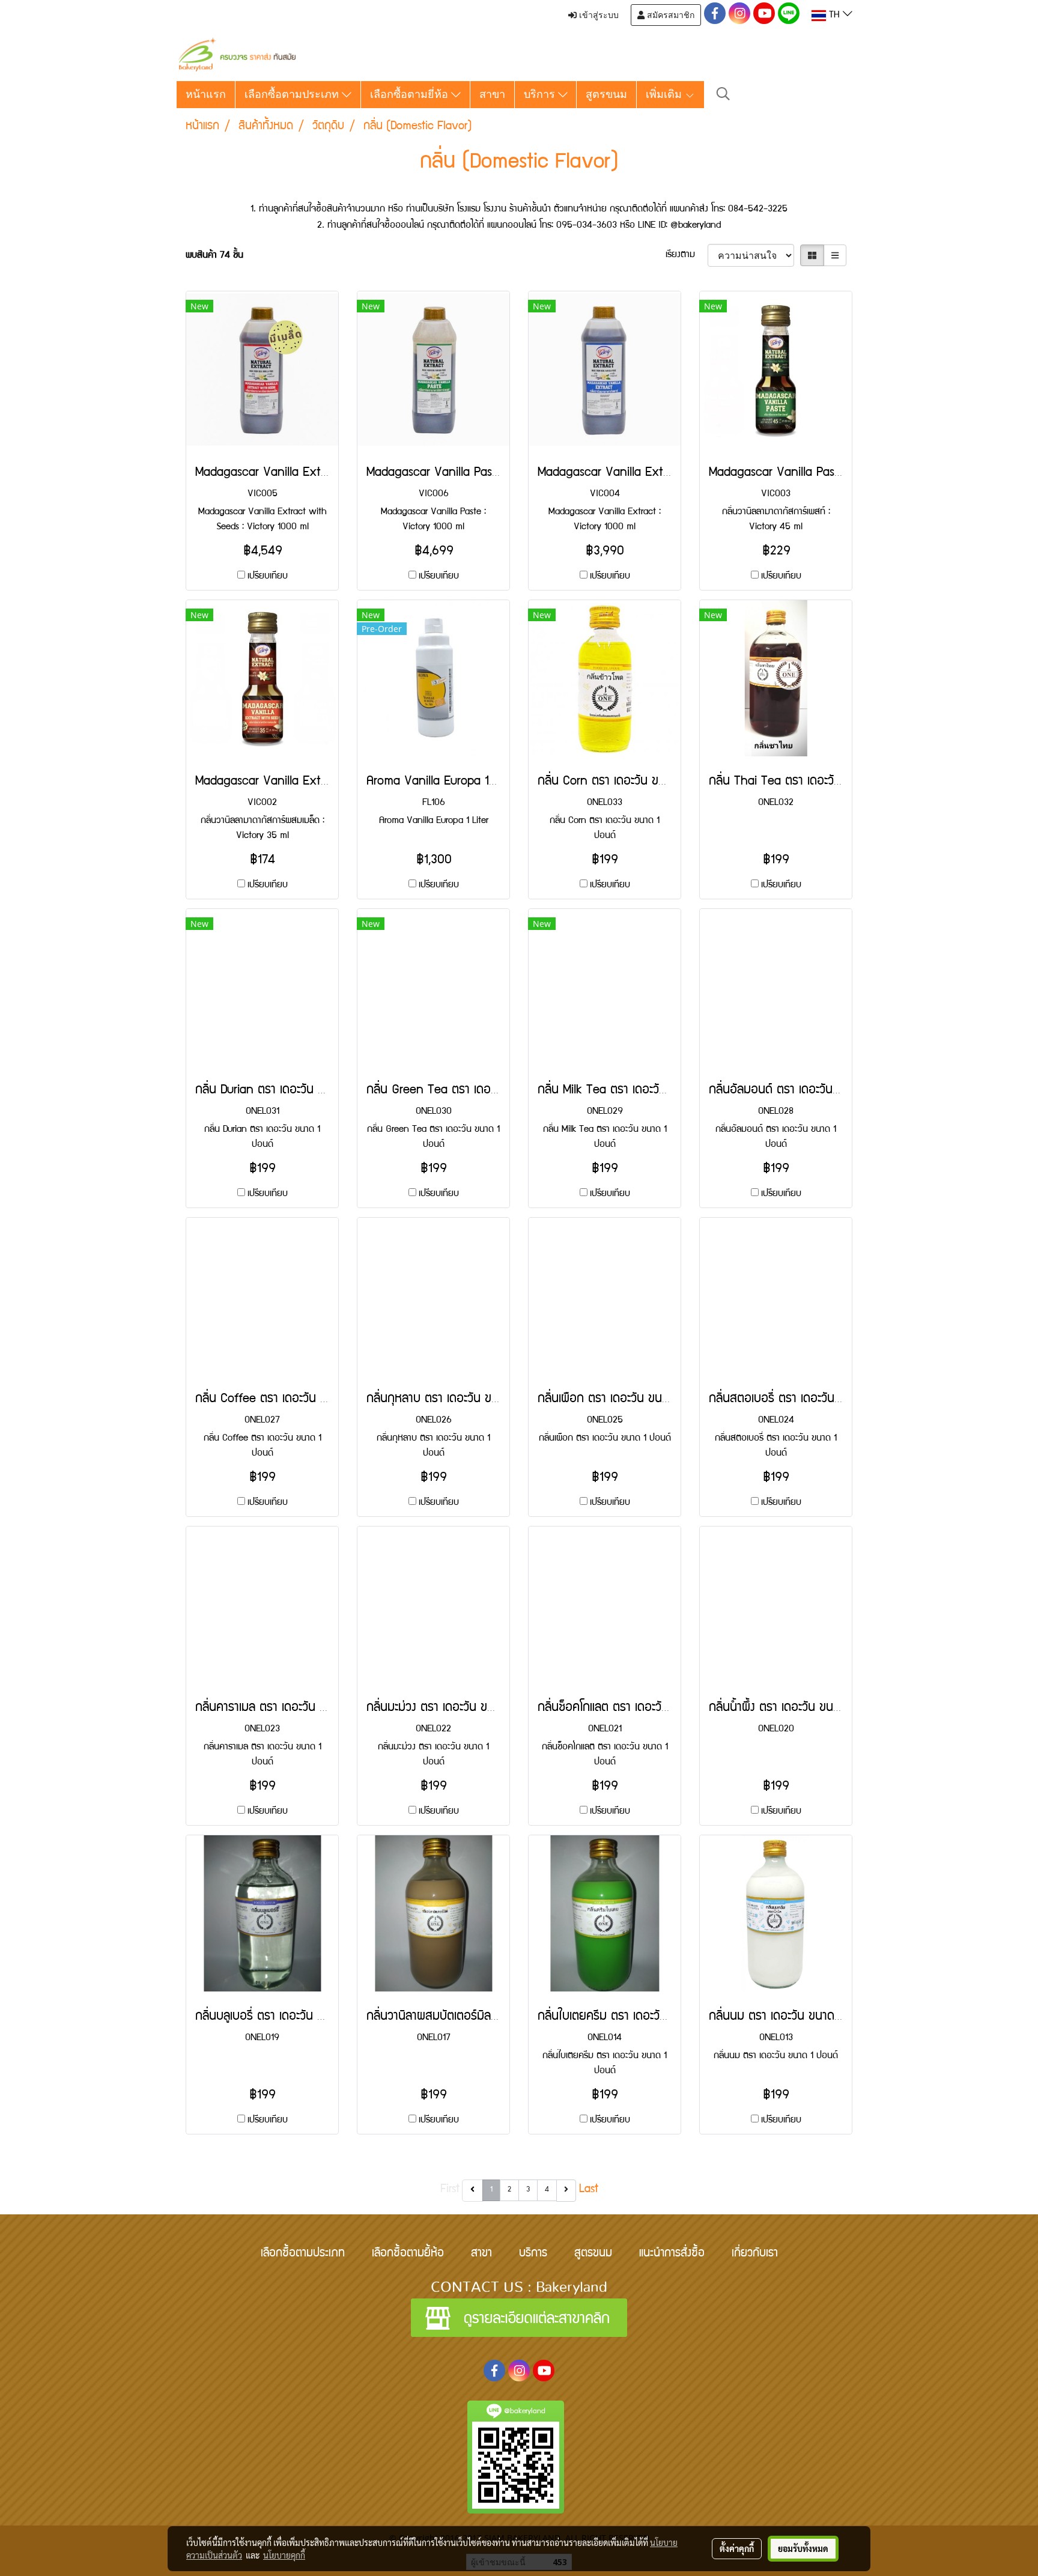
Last (589, 2190)
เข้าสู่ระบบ (598, 15)
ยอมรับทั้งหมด (803, 2548)
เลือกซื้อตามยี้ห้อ (408, 2254)
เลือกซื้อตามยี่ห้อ (411, 94)
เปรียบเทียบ (268, 577)
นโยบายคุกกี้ (284, 2555)
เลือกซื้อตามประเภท (293, 94)
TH (834, 16)
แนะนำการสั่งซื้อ (672, 2254)
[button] (723, 95)
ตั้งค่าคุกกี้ (737, 2548)
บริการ (541, 94)
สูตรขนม (606, 94)
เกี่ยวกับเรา (755, 2254)
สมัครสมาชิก (669, 15)
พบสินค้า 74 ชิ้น (214, 256)
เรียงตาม (687, 255)
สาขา (492, 94)
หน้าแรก (206, 94)
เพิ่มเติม (665, 94)
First (450, 2190)
